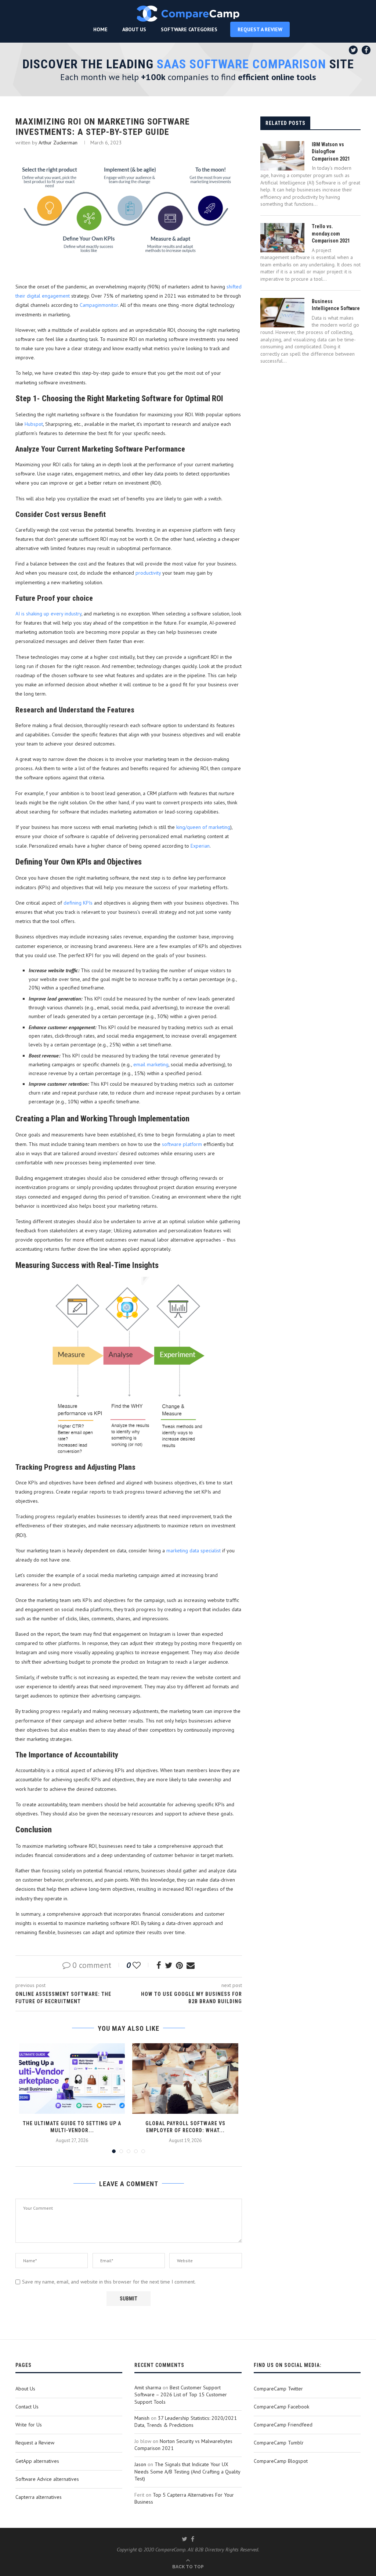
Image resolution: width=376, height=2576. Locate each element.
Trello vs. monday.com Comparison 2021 (331, 233)
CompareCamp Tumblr (279, 2443)
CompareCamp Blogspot (281, 2461)
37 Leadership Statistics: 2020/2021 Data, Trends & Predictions (186, 2422)
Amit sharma (148, 2388)
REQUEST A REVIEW (260, 29)
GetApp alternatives (37, 2461)
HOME (100, 29)
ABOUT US (134, 29)
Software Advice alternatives (47, 2479)
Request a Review (35, 2443)
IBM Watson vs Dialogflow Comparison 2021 (331, 152)
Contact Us (27, 2407)
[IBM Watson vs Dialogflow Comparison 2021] (282, 156)
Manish (142, 2418)
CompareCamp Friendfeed (283, 2425)
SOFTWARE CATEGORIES (189, 29)
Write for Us (29, 2425)
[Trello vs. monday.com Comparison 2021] (282, 238)
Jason (140, 2464)
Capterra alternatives (39, 2497)
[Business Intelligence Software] (282, 313)
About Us (25, 2389)
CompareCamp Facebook (281, 2407)
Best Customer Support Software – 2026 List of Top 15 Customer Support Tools (181, 2395)
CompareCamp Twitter (278, 2389)
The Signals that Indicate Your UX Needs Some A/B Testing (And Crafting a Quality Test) (187, 2471)
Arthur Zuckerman (58, 143)
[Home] (188, 14)
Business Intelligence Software (336, 305)
